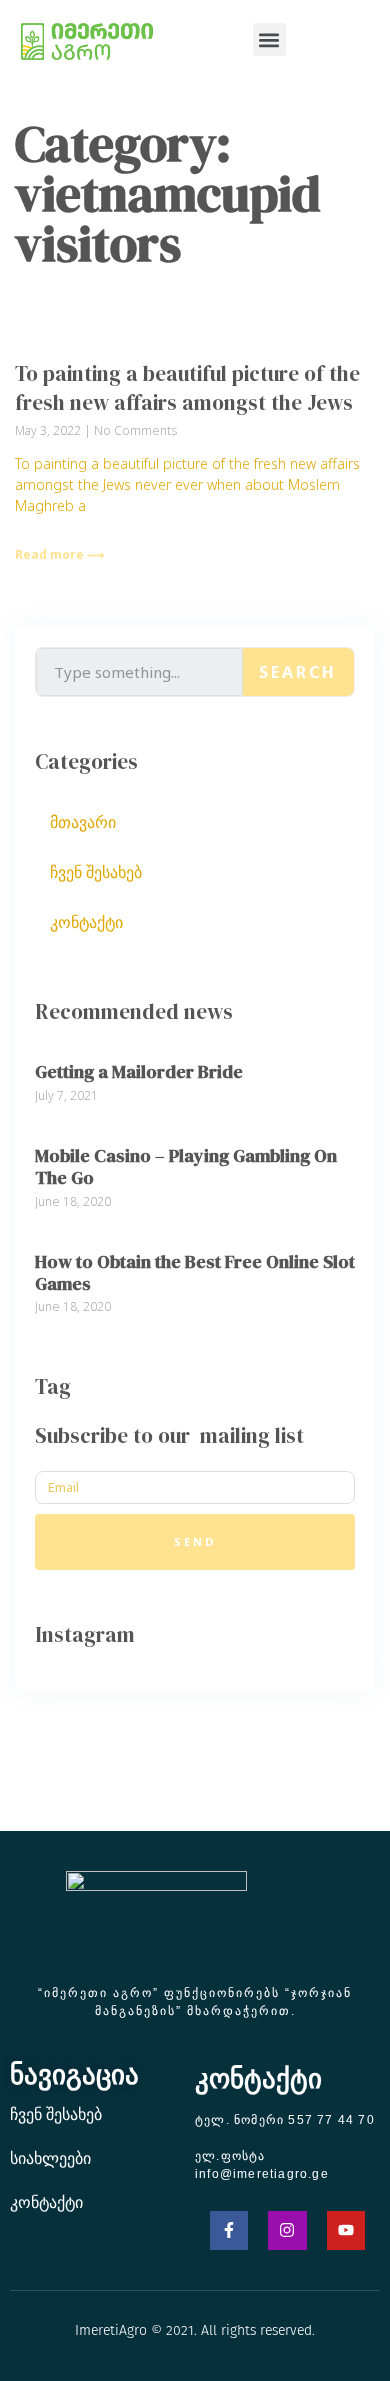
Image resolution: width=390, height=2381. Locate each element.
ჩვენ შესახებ (96, 872)
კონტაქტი (86, 922)
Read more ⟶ (59, 554)
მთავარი (83, 822)
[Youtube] (346, 2230)
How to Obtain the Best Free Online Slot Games (195, 1272)
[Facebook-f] (229, 2230)
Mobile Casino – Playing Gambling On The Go (186, 1166)
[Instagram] (287, 2230)
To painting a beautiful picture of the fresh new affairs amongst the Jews (187, 388)
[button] (269, 39)
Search (298, 672)
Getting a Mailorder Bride (139, 1071)
